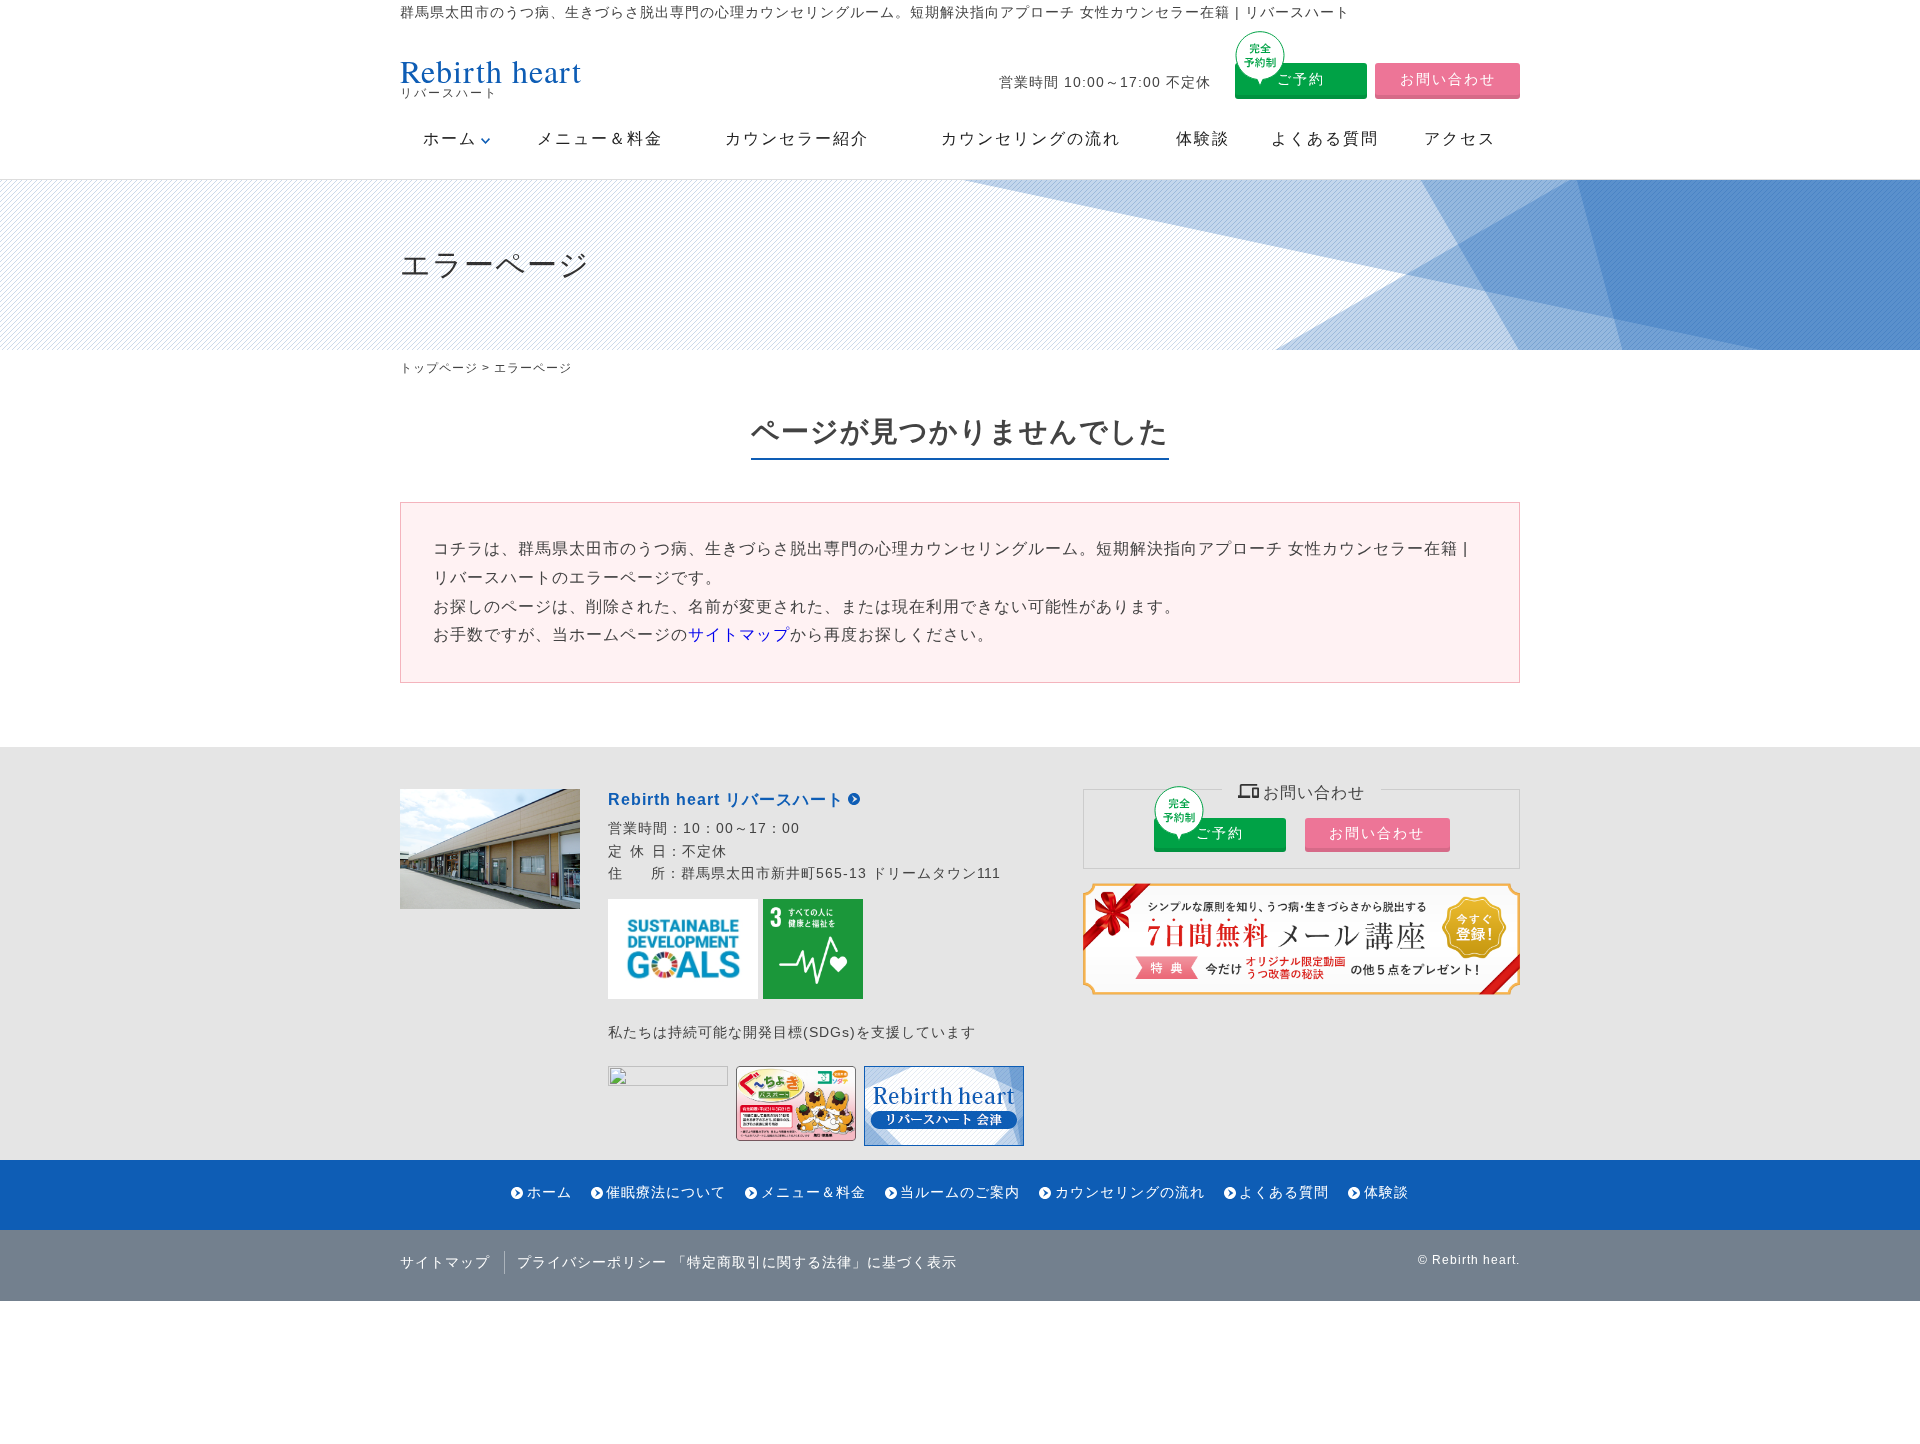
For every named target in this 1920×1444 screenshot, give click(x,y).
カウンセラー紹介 (797, 138)
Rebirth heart (1474, 1260)
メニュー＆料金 (600, 138)
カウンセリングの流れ (1031, 138)
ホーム (450, 138)
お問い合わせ (1448, 79)
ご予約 (1301, 79)
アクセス (1460, 138)
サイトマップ (739, 634)
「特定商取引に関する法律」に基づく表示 (814, 1262)
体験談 (1203, 138)
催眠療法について (666, 1192)
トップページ (439, 368)
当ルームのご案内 (960, 1192)
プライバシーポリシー (592, 1262)
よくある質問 (1325, 138)
